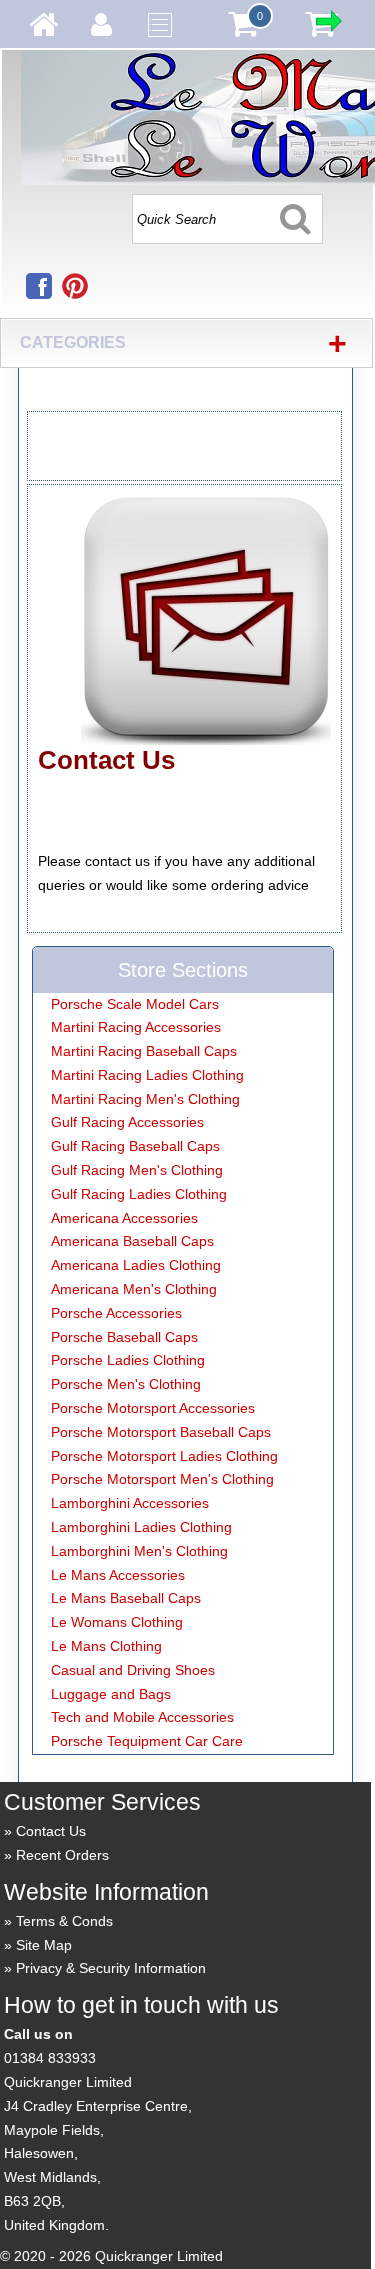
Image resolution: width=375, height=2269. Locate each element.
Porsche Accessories (116, 1313)
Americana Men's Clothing (134, 1289)
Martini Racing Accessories (136, 1027)
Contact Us (51, 1831)
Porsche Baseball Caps (124, 1337)
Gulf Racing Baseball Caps (135, 1146)
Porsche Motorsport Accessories (153, 1408)
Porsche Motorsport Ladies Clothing (164, 1456)
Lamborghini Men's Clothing (139, 1551)
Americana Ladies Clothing (136, 1265)
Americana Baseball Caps (132, 1241)
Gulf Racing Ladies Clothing (139, 1194)
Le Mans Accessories (118, 1575)
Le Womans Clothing (117, 1622)
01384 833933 (50, 2058)
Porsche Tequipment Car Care (147, 1741)
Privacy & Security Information (111, 1968)
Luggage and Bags (111, 1694)
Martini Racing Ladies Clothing (147, 1075)
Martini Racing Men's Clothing (145, 1099)
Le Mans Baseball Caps (126, 1598)
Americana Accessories (124, 1218)
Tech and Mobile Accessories (142, 1717)
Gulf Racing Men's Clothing (137, 1170)
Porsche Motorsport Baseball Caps (161, 1432)
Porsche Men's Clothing (126, 1384)
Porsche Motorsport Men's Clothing (162, 1479)
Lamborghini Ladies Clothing (141, 1527)
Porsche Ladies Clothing (128, 1360)
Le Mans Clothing (106, 1646)
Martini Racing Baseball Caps (144, 1051)
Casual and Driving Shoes (133, 1670)
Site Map (44, 1945)
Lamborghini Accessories (130, 1503)
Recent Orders (62, 1855)
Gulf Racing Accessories (127, 1122)
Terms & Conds (64, 1921)
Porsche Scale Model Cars (135, 1004)
